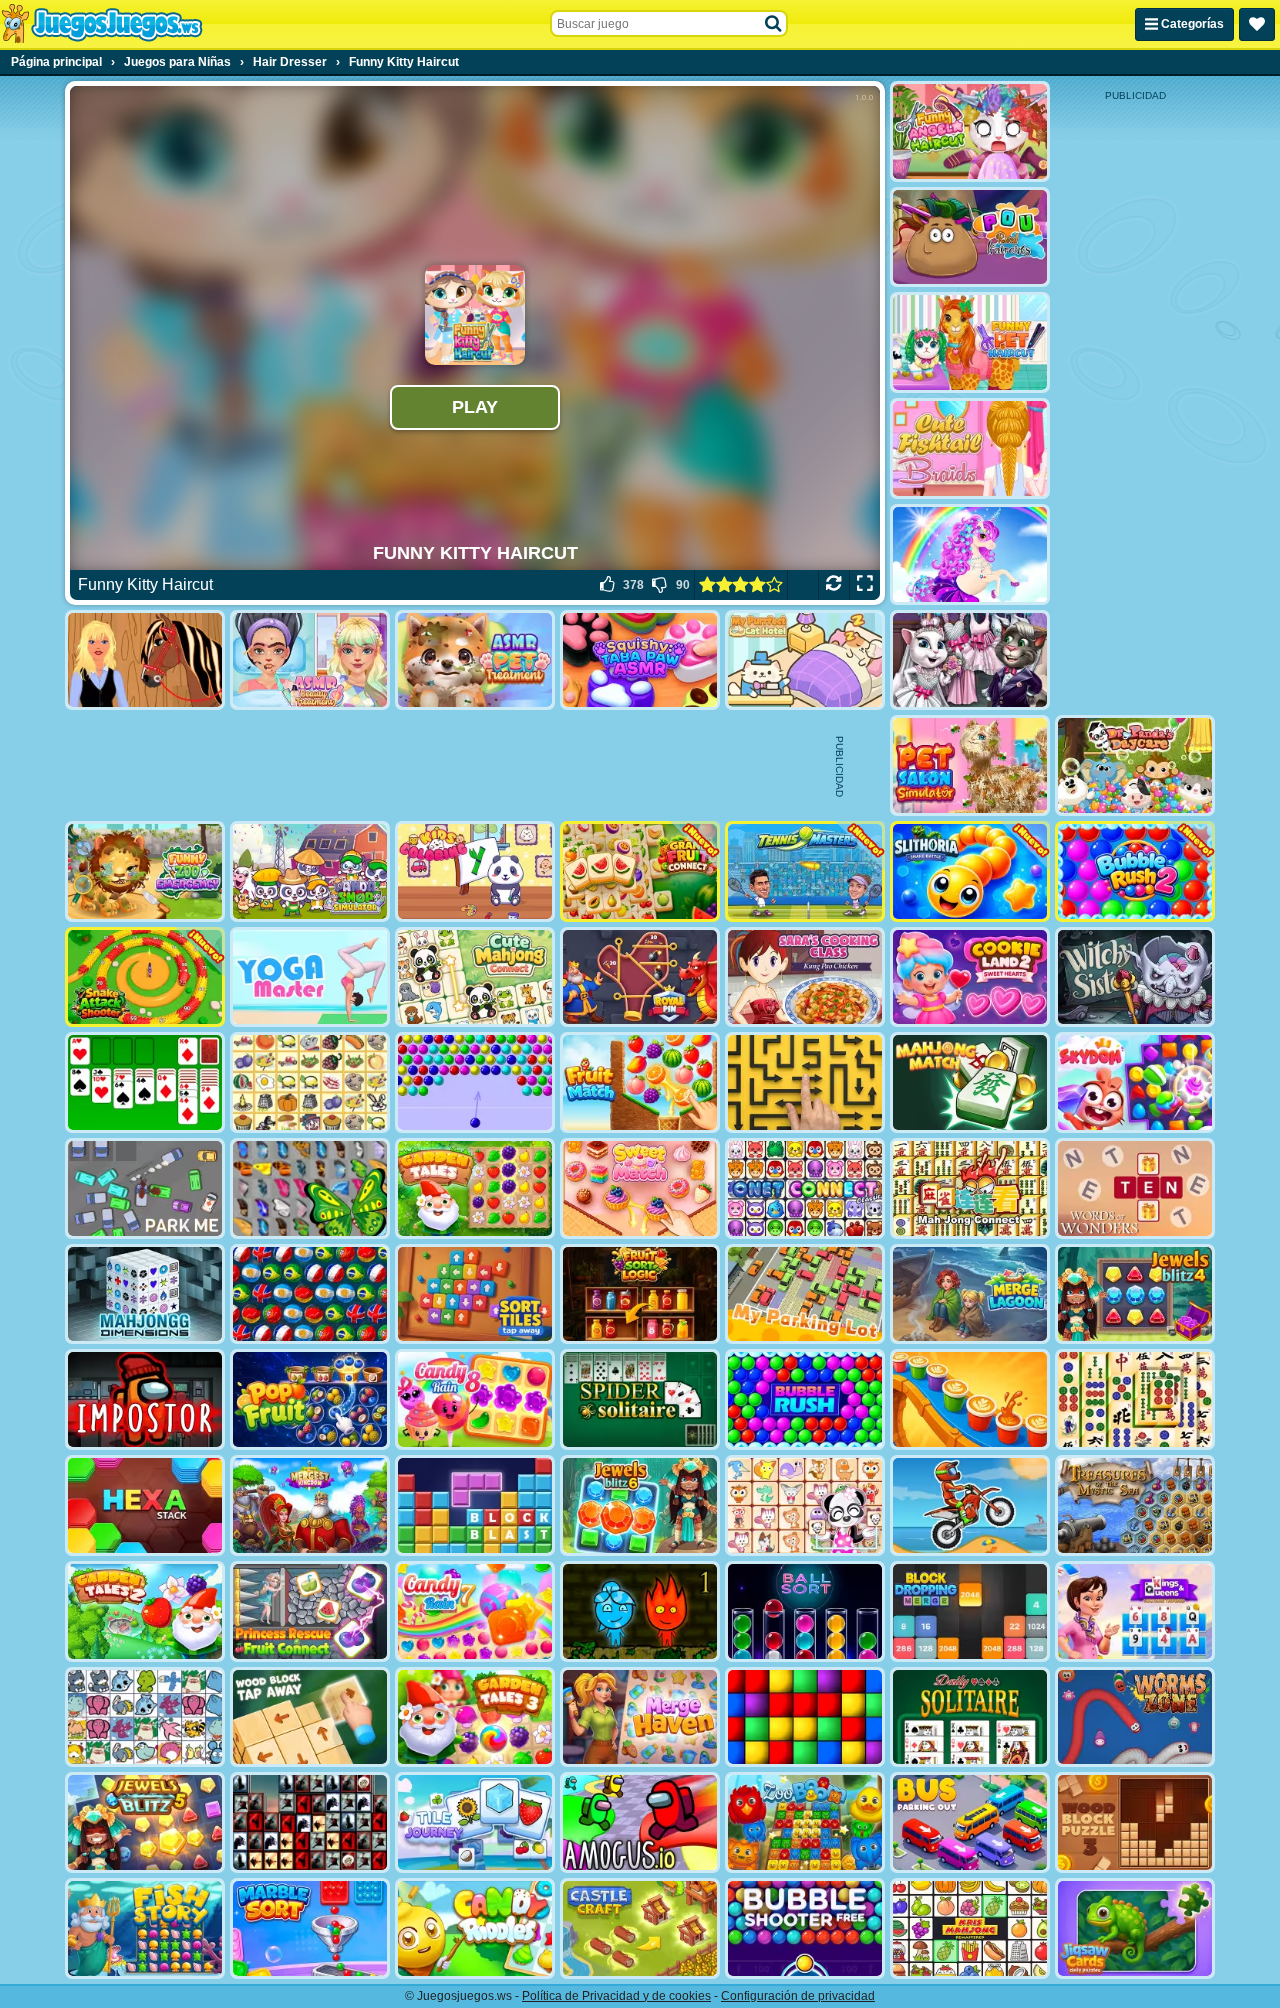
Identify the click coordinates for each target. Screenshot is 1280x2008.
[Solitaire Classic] (145, 1082)
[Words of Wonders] (1135, 1188)
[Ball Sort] (805, 1611)
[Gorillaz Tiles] (310, 1822)
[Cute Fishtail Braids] (970, 448)
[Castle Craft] (640, 1928)
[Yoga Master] (310, 977)
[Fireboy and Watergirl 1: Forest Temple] (640, 1611)
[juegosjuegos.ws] (101, 24)
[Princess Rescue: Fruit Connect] (310, 1611)
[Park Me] (145, 1188)
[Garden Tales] (475, 1188)
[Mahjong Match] (970, 1082)
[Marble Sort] (310, 1928)
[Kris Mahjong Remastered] (970, 1928)
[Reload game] (833, 585)
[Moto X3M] (970, 1505)
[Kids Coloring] (475, 871)
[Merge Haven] (640, 1717)
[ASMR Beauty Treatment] (310, 660)
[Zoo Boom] (805, 1822)
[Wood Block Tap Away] (310, 1717)
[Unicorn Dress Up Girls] (970, 554)
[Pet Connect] (145, 1717)
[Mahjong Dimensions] (145, 1294)
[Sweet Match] (640, 1188)
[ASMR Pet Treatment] (475, 660)
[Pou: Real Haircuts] (970, 237)
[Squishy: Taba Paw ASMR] (640, 660)
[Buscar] (774, 24)
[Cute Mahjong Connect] (475, 977)
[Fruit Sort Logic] (640, 1294)
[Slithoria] (970, 871)
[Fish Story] (145, 1928)
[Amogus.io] (640, 1822)
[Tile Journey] (475, 1822)
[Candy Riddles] (475, 1928)
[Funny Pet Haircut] (970, 342)
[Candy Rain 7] (475, 1611)
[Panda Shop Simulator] (310, 871)
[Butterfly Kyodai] (310, 1188)
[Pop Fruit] (310, 1399)
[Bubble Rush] (805, 1399)
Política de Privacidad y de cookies (616, 1996)
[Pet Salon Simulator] (970, 765)
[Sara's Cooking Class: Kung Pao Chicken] (805, 977)
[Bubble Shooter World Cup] (310, 1294)
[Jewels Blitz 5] (145, 1822)
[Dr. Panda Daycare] (1135, 765)
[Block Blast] (475, 1505)
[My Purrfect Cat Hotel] (805, 660)
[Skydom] (1135, 1082)
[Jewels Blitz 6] (640, 1505)
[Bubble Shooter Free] (805, 1928)
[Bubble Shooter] (475, 1082)
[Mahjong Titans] (1135, 1399)
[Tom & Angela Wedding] (970, 660)
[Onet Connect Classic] (805, 1188)
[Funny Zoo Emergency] (145, 871)
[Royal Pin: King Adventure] (640, 977)
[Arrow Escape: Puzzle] (805, 1082)
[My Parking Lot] (805, 1294)
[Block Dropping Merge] (970, 1611)
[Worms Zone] (1135, 1717)
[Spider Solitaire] (640, 1399)
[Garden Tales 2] (145, 1611)
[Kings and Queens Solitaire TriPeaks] (1135, 1611)
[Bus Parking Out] (970, 1822)
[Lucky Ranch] (145, 660)
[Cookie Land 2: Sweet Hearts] (970, 977)
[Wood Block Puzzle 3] (1135, 1822)
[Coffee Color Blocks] (970, 1399)
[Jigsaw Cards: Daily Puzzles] (1135, 1928)
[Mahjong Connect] (970, 1188)
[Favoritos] (1257, 24)
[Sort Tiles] (475, 1294)
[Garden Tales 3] (475, 1717)
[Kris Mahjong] (310, 1082)
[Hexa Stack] (145, 1505)
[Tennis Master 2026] (805, 871)
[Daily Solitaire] (970, 1717)
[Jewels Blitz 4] (1135, 1294)
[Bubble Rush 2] (1135, 871)
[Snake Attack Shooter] (145, 977)
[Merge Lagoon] (970, 1294)
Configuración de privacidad (798, 1996)
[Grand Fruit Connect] (640, 871)
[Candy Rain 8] (475, 1399)
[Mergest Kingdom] (310, 1505)
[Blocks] (805, 1717)
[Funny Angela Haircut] (970, 131)
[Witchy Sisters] (1135, 977)
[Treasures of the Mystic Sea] (1135, 1505)
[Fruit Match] (640, 1082)
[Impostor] (145, 1399)
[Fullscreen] (864, 585)
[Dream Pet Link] (805, 1505)
